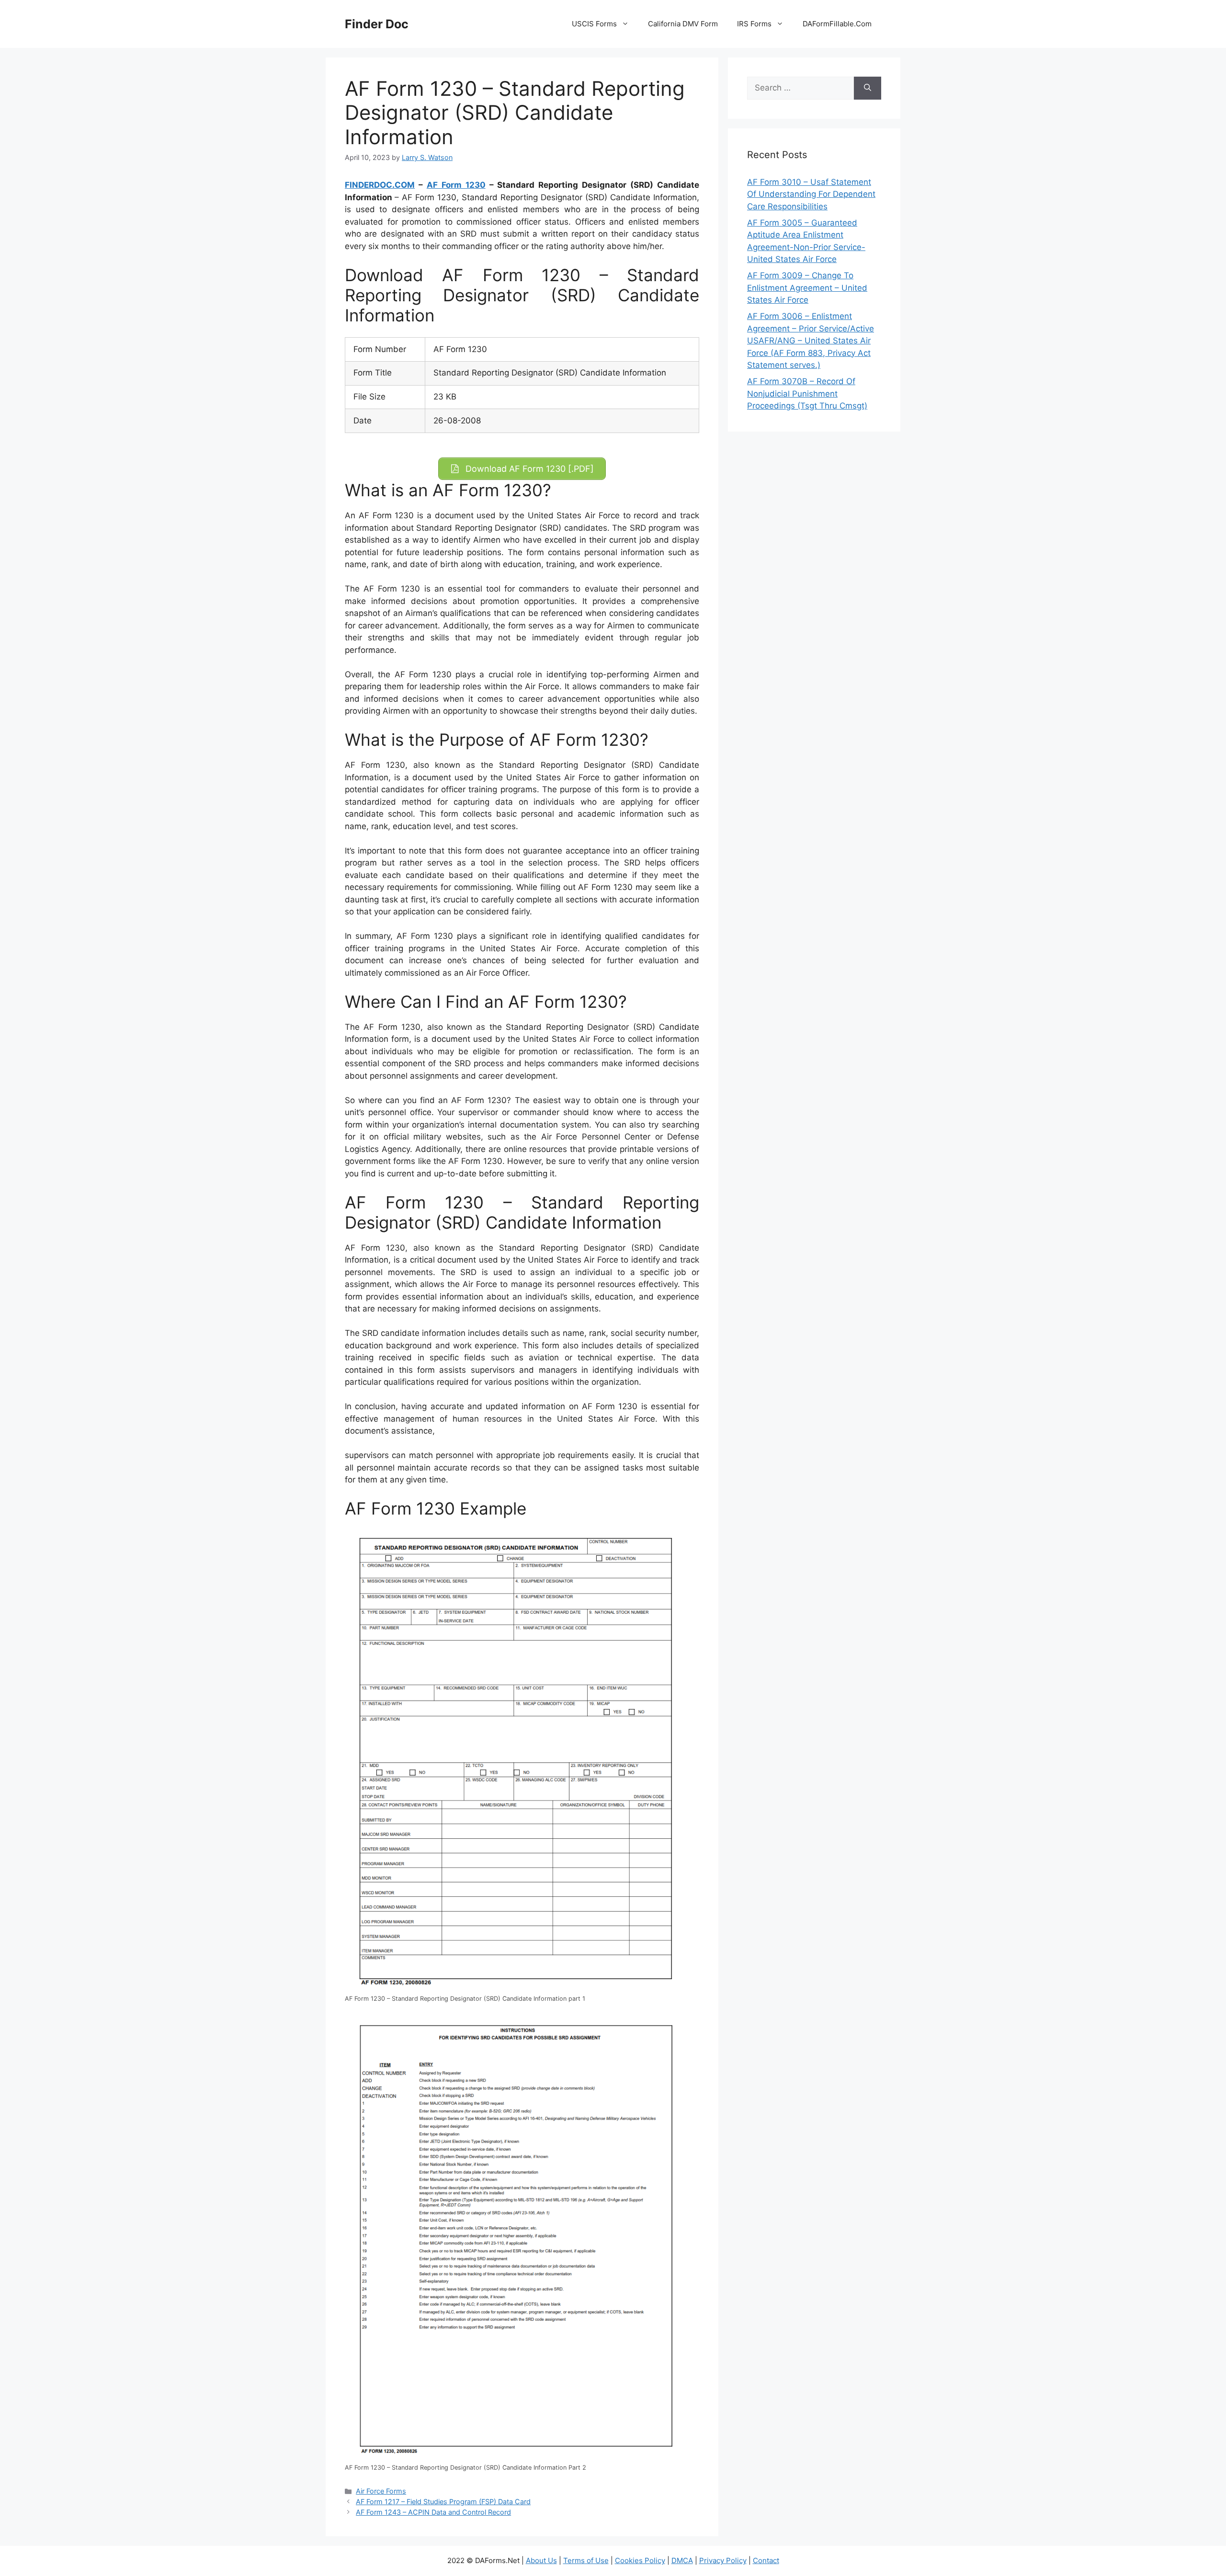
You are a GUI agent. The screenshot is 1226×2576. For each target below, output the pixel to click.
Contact (766, 2560)
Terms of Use (586, 2560)
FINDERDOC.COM (380, 185)
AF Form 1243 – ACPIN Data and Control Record (433, 2512)
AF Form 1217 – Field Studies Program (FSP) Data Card (443, 2502)
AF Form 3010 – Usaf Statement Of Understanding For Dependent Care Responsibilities (811, 194)
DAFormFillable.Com (837, 24)
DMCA (682, 2560)
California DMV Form (683, 24)
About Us (541, 2560)
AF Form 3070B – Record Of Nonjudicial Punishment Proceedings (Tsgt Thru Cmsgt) (807, 393)
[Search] (868, 88)
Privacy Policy (723, 2560)
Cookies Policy (640, 2560)
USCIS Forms (594, 24)
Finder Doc (377, 24)
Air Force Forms (381, 2491)
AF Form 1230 (456, 185)
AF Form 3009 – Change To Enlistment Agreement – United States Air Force (807, 288)
